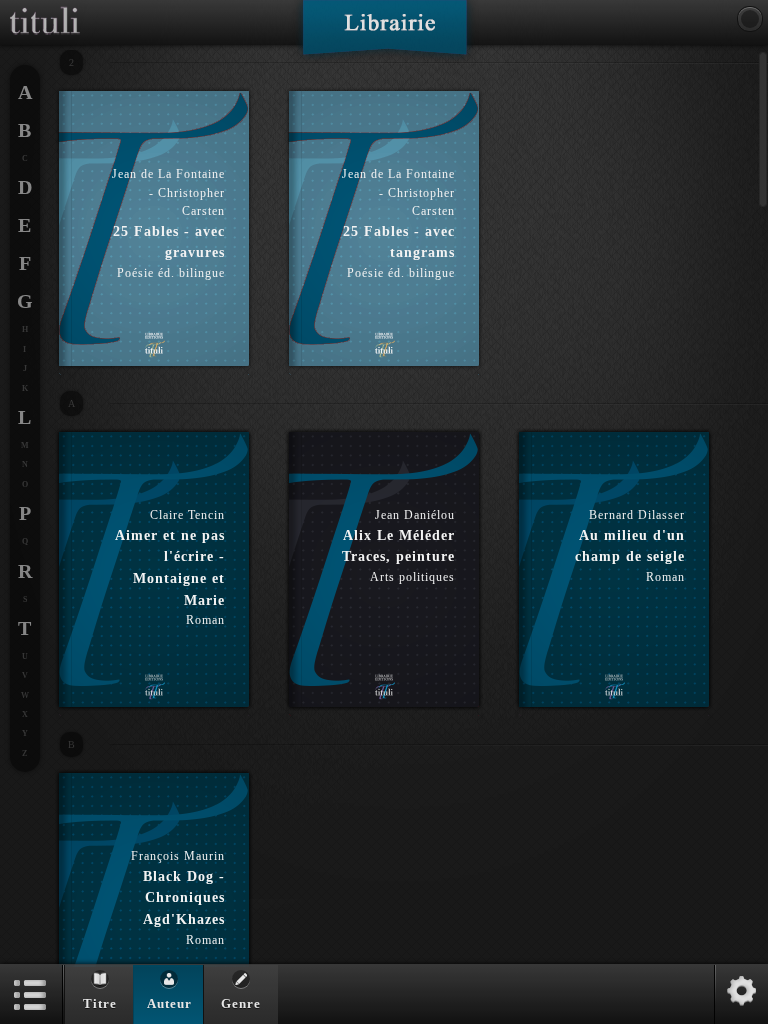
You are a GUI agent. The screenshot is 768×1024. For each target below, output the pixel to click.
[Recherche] (750, 19)
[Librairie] (384, 34)
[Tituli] (45, 8)
